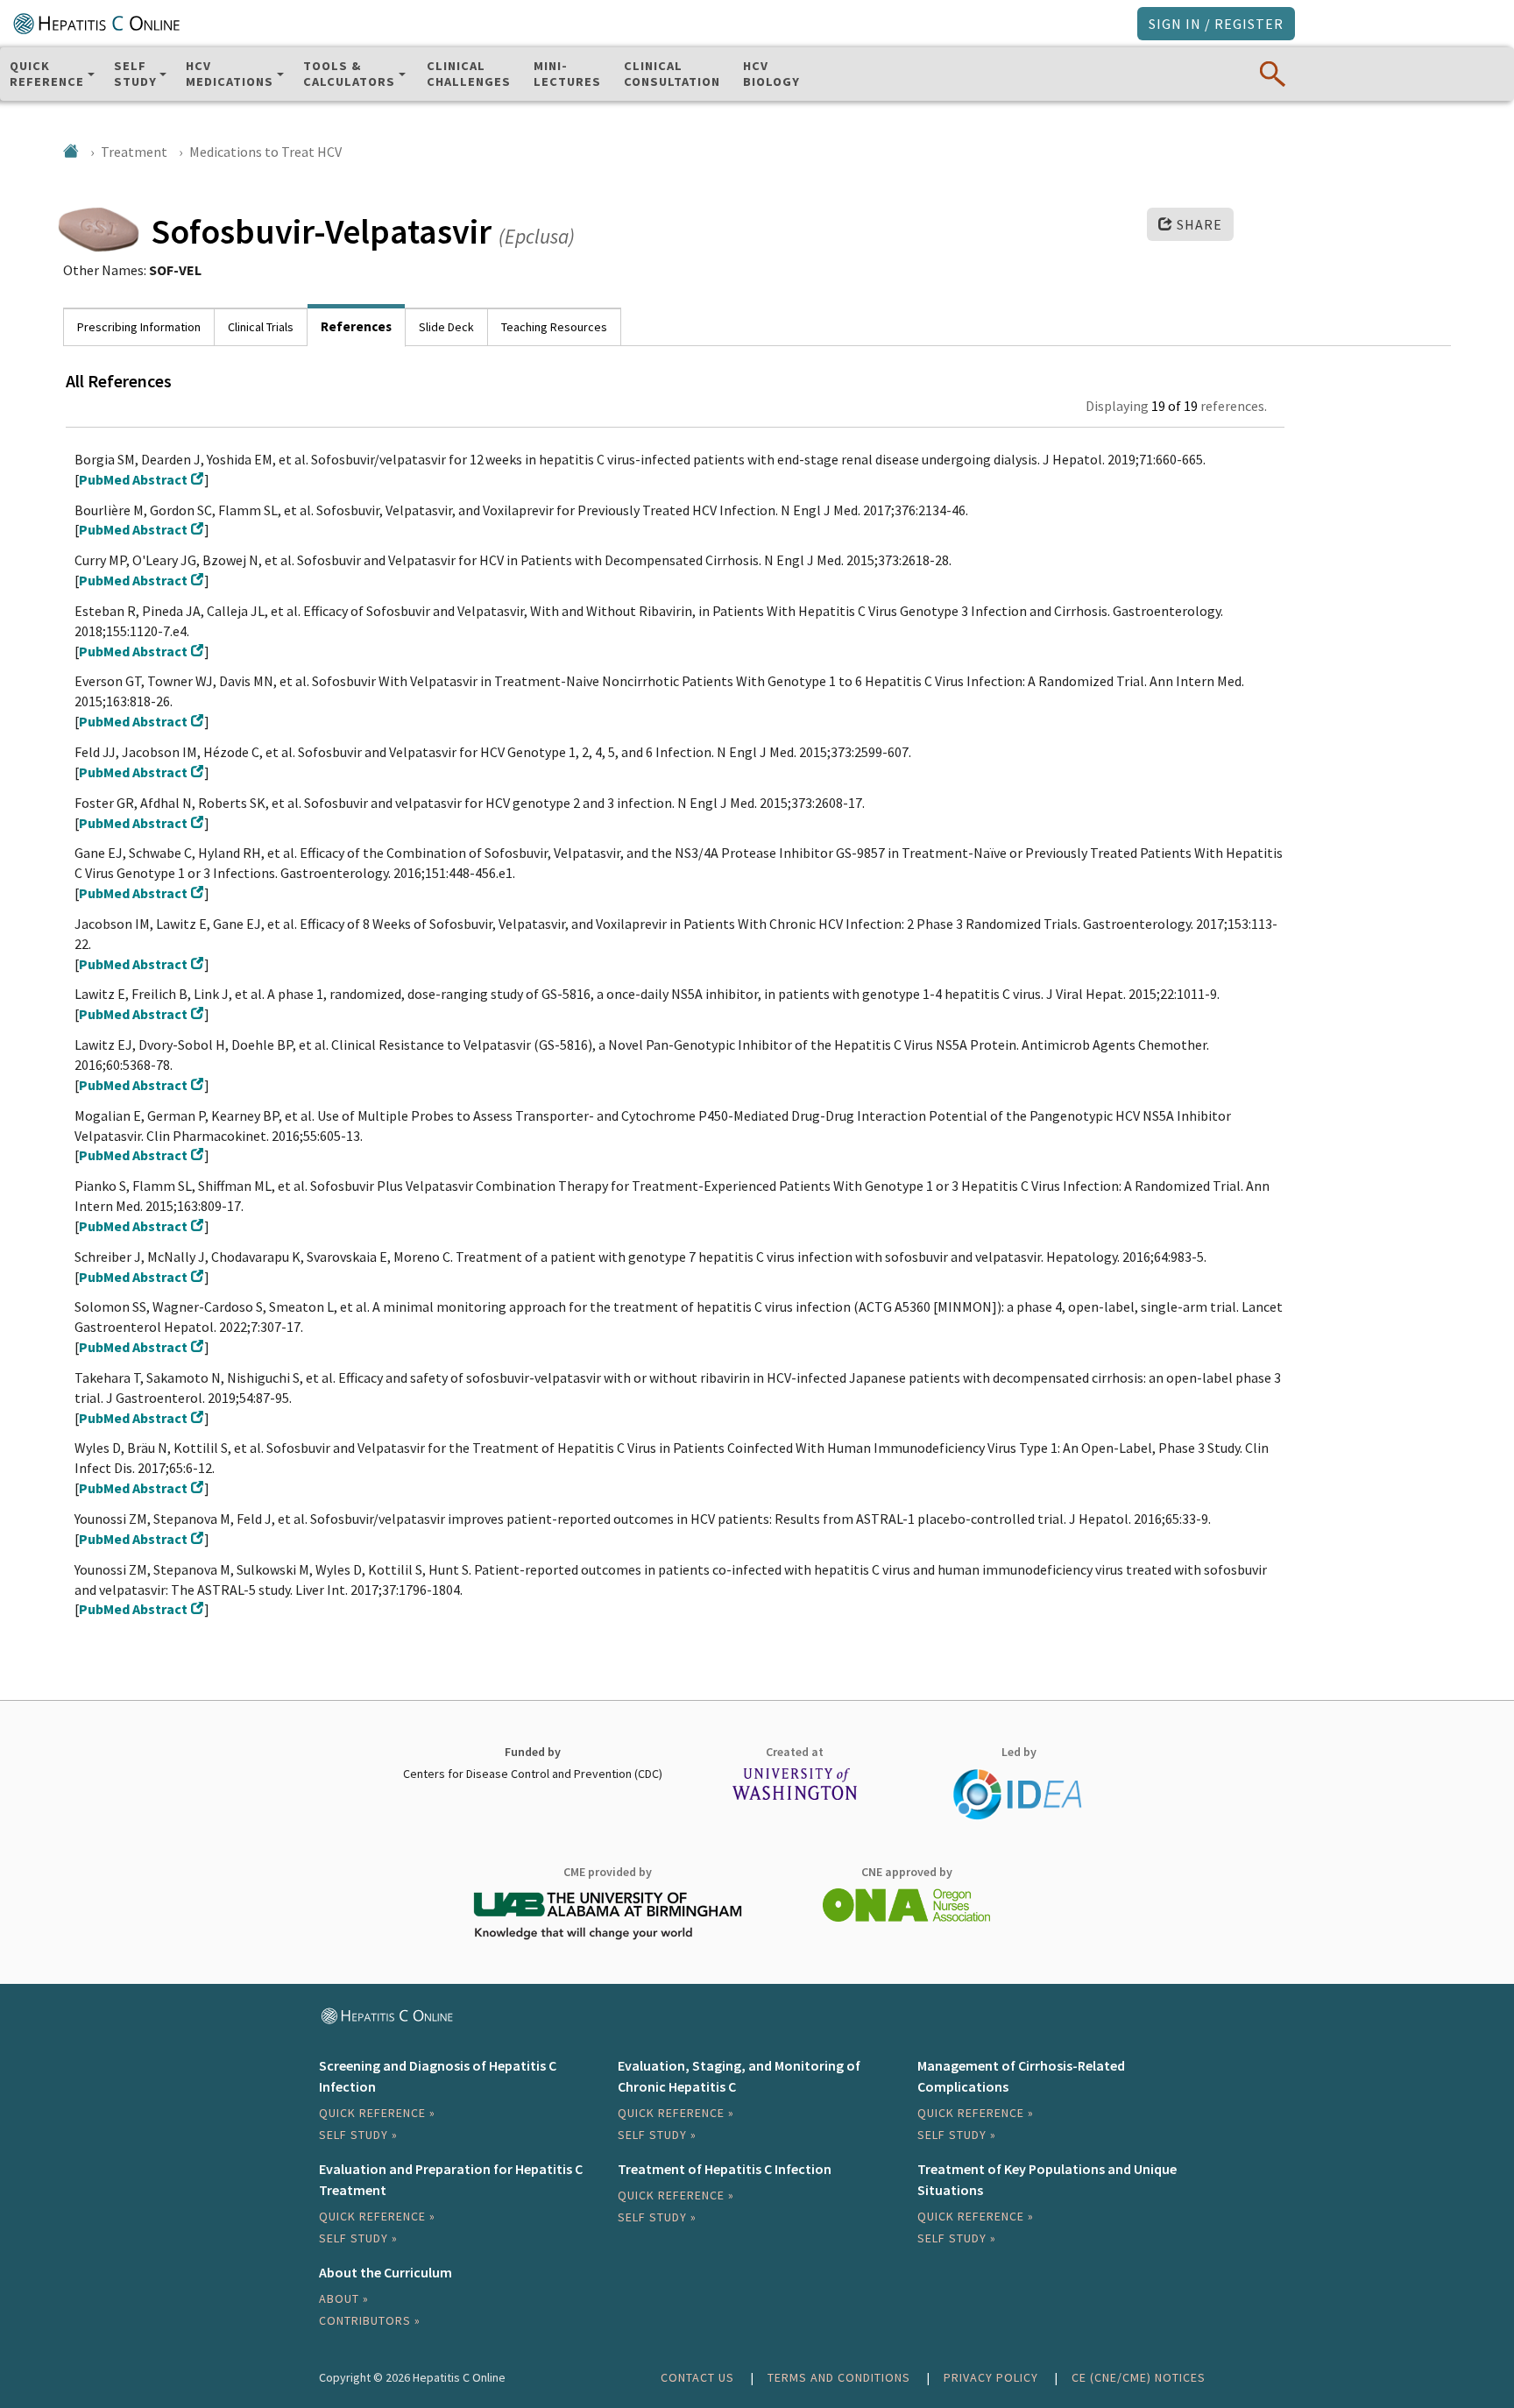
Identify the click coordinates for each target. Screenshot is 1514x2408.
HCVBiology (771, 74)
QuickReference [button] (47, 74)
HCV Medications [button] (230, 74)
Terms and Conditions (839, 2377)
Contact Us (697, 2377)
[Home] (71, 151)
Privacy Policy (991, 2377)
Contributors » (370, 2320)
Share (1198, 224)
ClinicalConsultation (672, 74)
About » (344, 2298)
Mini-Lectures (567, 74)
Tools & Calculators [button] (349, 74)
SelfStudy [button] (135, 74)
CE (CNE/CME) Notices (1139, 2377)
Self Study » (358, 2135)
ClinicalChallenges (469, 74)
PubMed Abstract (133, 479)
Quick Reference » (377, 2113)
